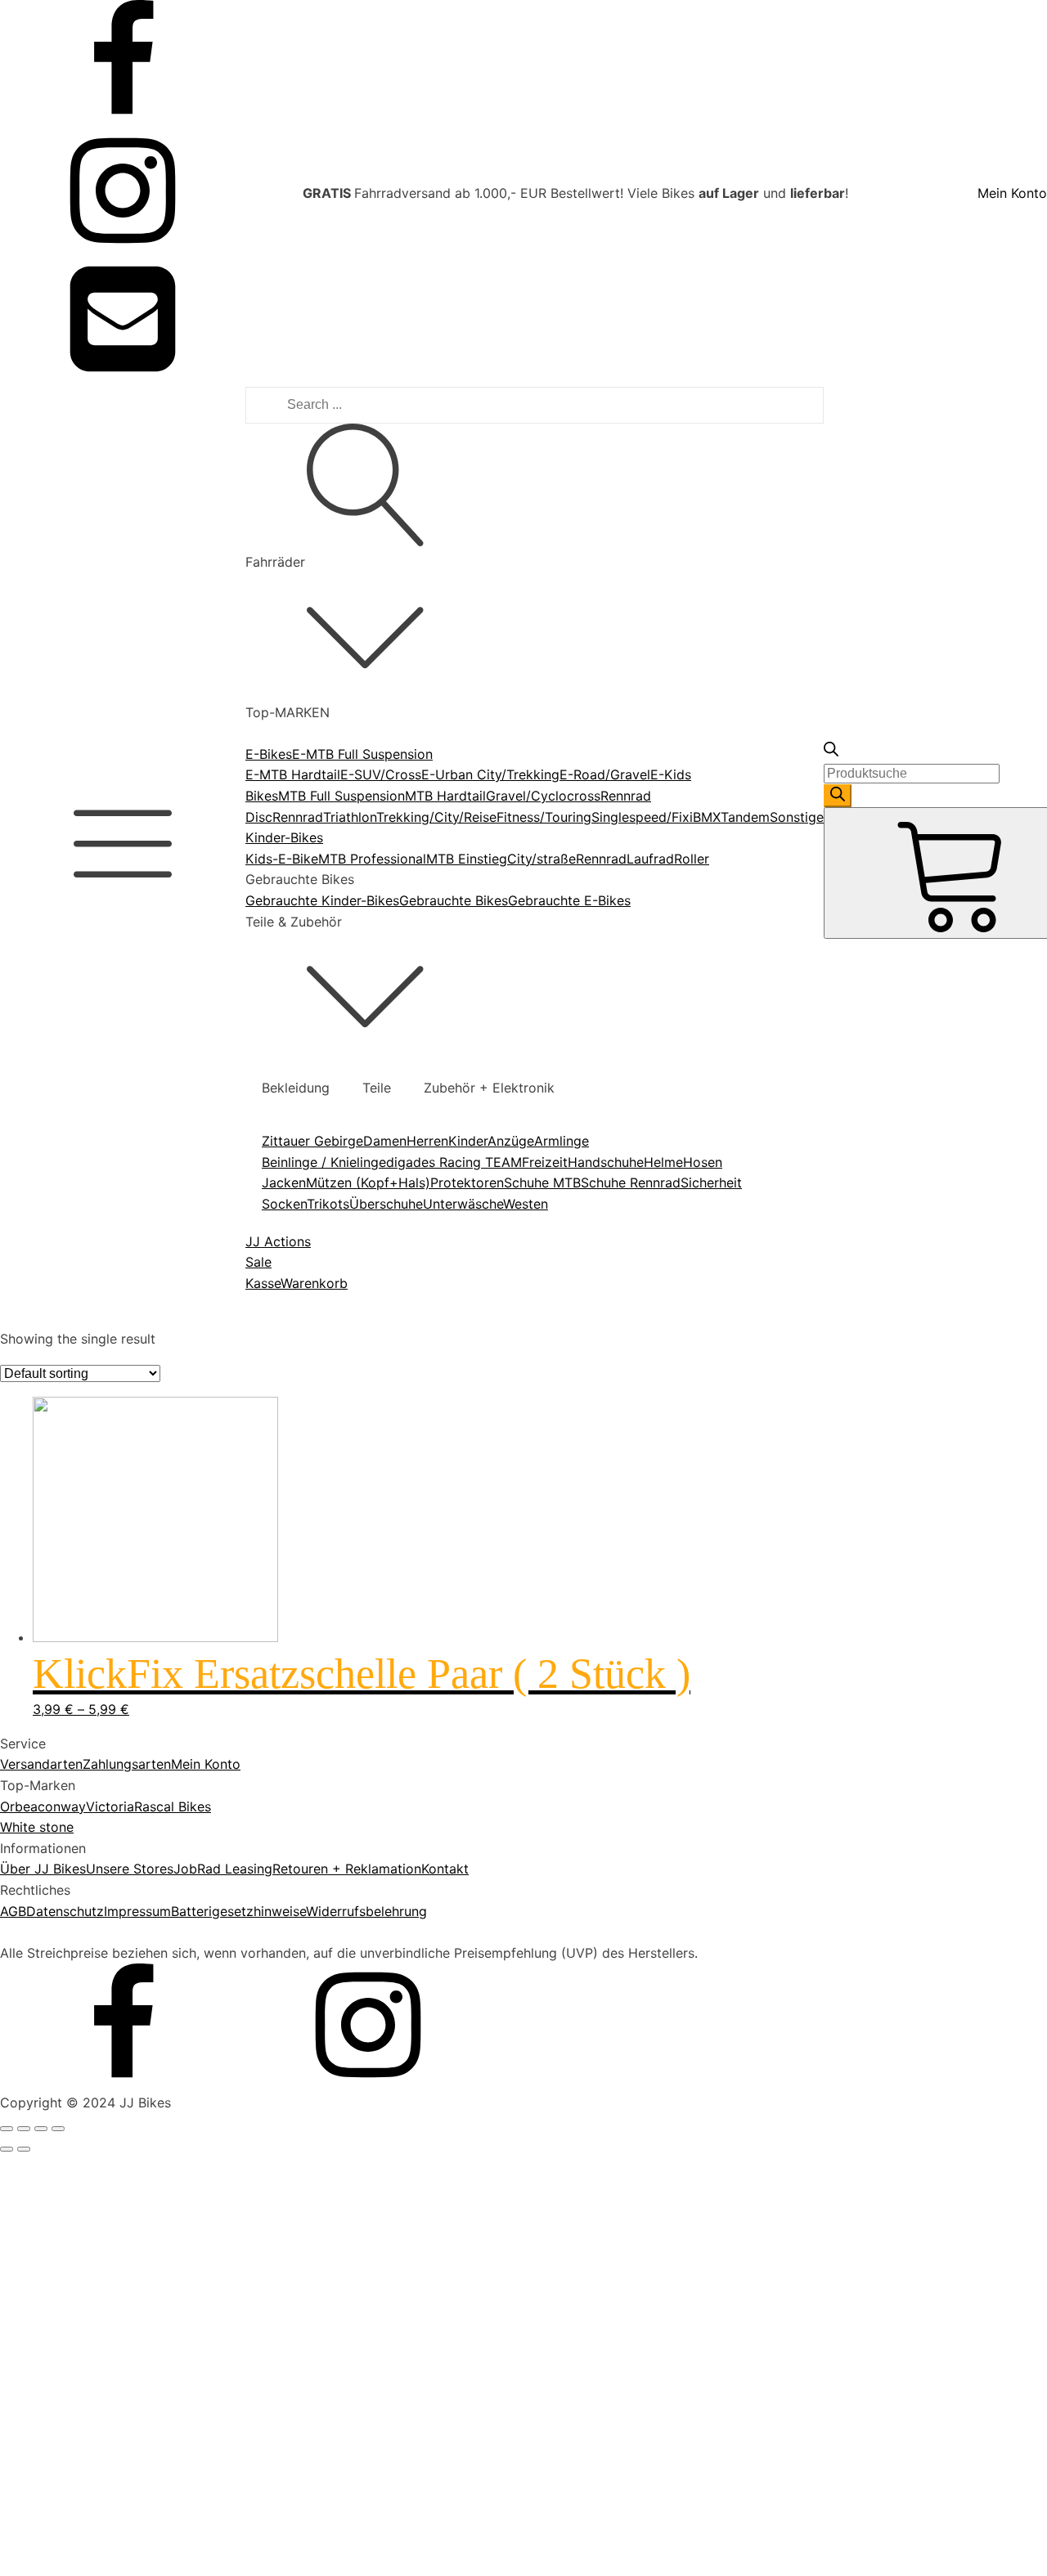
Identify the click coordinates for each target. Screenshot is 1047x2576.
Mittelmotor (93, 1712)
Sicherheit (711, 1183)
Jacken (284, 1183)
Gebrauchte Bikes (454, 900)
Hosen (703, 1162)
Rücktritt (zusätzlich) (121, 1788)
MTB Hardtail (445, 796)
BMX (707, 817)
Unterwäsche (463, 1204)
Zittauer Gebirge (312, 1141)
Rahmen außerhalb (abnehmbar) (155, 1552)
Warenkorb (314, 1283)
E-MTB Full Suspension (362, 754)
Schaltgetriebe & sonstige (136, 2565)
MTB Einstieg (467, 859)
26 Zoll (78, 2149)
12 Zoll (77, 2065)
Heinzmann (91, 1905)
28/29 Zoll (89, 2191)
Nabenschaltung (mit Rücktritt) (152, 2502)
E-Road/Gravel (605, 774)
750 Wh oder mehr (114, 1497)
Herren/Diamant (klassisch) (140, 2385)
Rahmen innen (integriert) (135, 1594)
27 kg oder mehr (108, 2350)
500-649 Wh (96, 1456)
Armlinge (562, 1141)
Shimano (83, 1989)
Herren (427, 1141)
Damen (385, 1141)
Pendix (77, 1968)
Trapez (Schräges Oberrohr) (143, 2426)
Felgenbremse (99, 1767)
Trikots (328, 1204)
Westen (526, 1204)
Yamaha (81, 2031)
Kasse (263, 1283)
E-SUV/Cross (381, 774)
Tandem (745, 817)
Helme (663, 1162)
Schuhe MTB (542, 1183)
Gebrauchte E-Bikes (569, 900)
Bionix (75, 1864)
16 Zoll (77, 2086)
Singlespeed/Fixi (642, 817)
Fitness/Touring (544, 817)
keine (73, 2460)
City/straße (541, 859)
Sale (258, 1262)
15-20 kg (84, 2309)
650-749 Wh (95, 1476)
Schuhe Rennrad (631, 1183)
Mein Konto (1012, 193)
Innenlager (88, 1691)
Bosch (75, 1884)
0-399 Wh (88, 1414)
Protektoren (467, 1183)
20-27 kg (85, 2329)
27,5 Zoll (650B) (106, 2170)
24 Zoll (78, 2128)
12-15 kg (83, 2267)
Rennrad (298, 817)
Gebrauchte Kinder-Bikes (322, 900)
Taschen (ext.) (100, 1615)
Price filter (32, 1325)
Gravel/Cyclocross (543, 796)
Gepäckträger (99, 1532)
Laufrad (650, 859)
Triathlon (350, 817)
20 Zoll (78, 2107)
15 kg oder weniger (116, 2287)
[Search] (838, 796)
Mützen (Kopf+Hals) (368, 1183)
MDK (71, 1947)
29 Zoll (78, 2211)
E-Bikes (269, 754)
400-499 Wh (96, 1434)
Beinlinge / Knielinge (324, 1162)
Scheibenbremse (108, 1809)
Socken (284, 1204)
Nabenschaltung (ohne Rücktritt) (157, 2523)
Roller (692, 859)
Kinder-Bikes (284, 837)
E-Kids (671, 774)
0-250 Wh (87, 1393)
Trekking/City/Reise (436, 817)
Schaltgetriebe (101, 2544)
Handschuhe (606, 1162)
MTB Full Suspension (342, 796)
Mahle (75, 1927)
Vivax (74, 2010)
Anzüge (511, 1141)
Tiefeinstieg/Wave (112, 2405)
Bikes (262, 796)
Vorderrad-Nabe (107, 1733)
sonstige (83, 1829)
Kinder (468, 1141)
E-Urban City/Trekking (490, 774)
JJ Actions (278, 1241)
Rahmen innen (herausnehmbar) (154, 1573)
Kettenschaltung (106, 2481)
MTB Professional (372, 859)
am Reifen (87, 1649)
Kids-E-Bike (282, 859)
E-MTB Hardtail (293, 774)
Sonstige (797, 817)
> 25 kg (81, 2246)
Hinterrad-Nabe (105, 1670)
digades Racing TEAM (454, 1162)
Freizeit (545, 1162)
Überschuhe (386, 1204)
